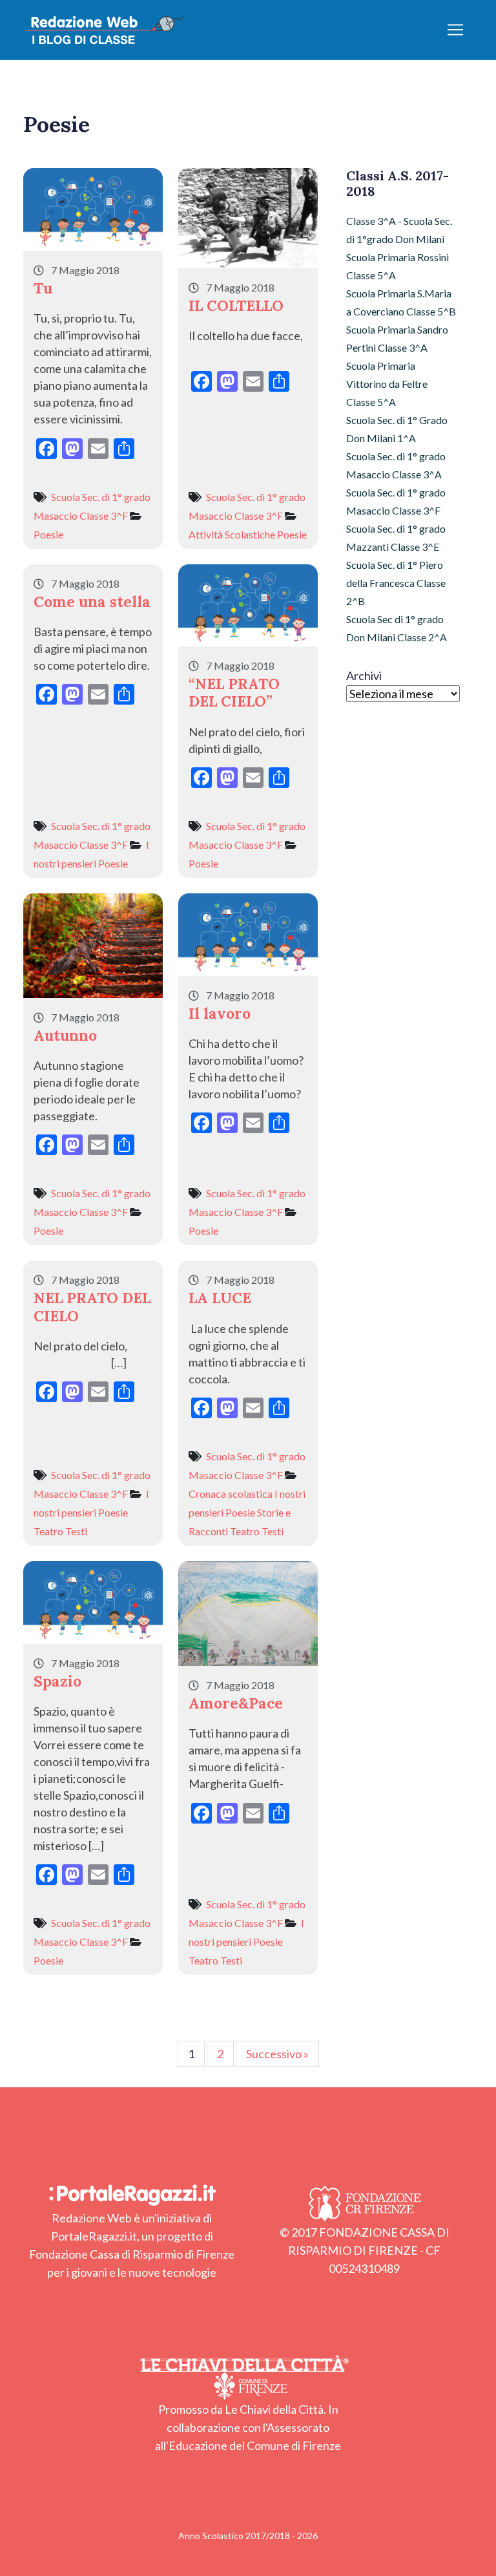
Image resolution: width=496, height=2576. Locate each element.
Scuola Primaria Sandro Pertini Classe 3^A (397, 338)
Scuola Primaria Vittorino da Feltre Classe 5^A (387, 384)
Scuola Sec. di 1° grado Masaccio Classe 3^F (396, 501)
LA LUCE (220, 1298)
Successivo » (277, 2054)
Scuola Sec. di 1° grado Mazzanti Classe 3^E (396, 538)
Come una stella (92, 601)
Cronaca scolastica (231, 1494)
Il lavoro (220, 1013)
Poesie (48, 534)
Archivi (364, 676)
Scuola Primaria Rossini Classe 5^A (398, 266)
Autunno (65, 1035)
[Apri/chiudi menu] (455, 30)
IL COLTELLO (236, 305)
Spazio (57, 1681)
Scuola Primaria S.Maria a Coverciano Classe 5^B (401, 302)
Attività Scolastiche (232, 534)
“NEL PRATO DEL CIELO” (234, 692)
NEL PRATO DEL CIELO (92, 1306)
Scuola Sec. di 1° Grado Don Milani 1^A (397, 429)
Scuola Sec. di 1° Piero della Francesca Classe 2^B (396, 583)
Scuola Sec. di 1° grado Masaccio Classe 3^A (396, 465)
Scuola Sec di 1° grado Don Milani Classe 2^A (397, 628)
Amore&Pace (236, 1703)
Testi (76, 1531)
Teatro (48, 1531)
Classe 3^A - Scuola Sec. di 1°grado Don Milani (399, 230)
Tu (43, 288)
